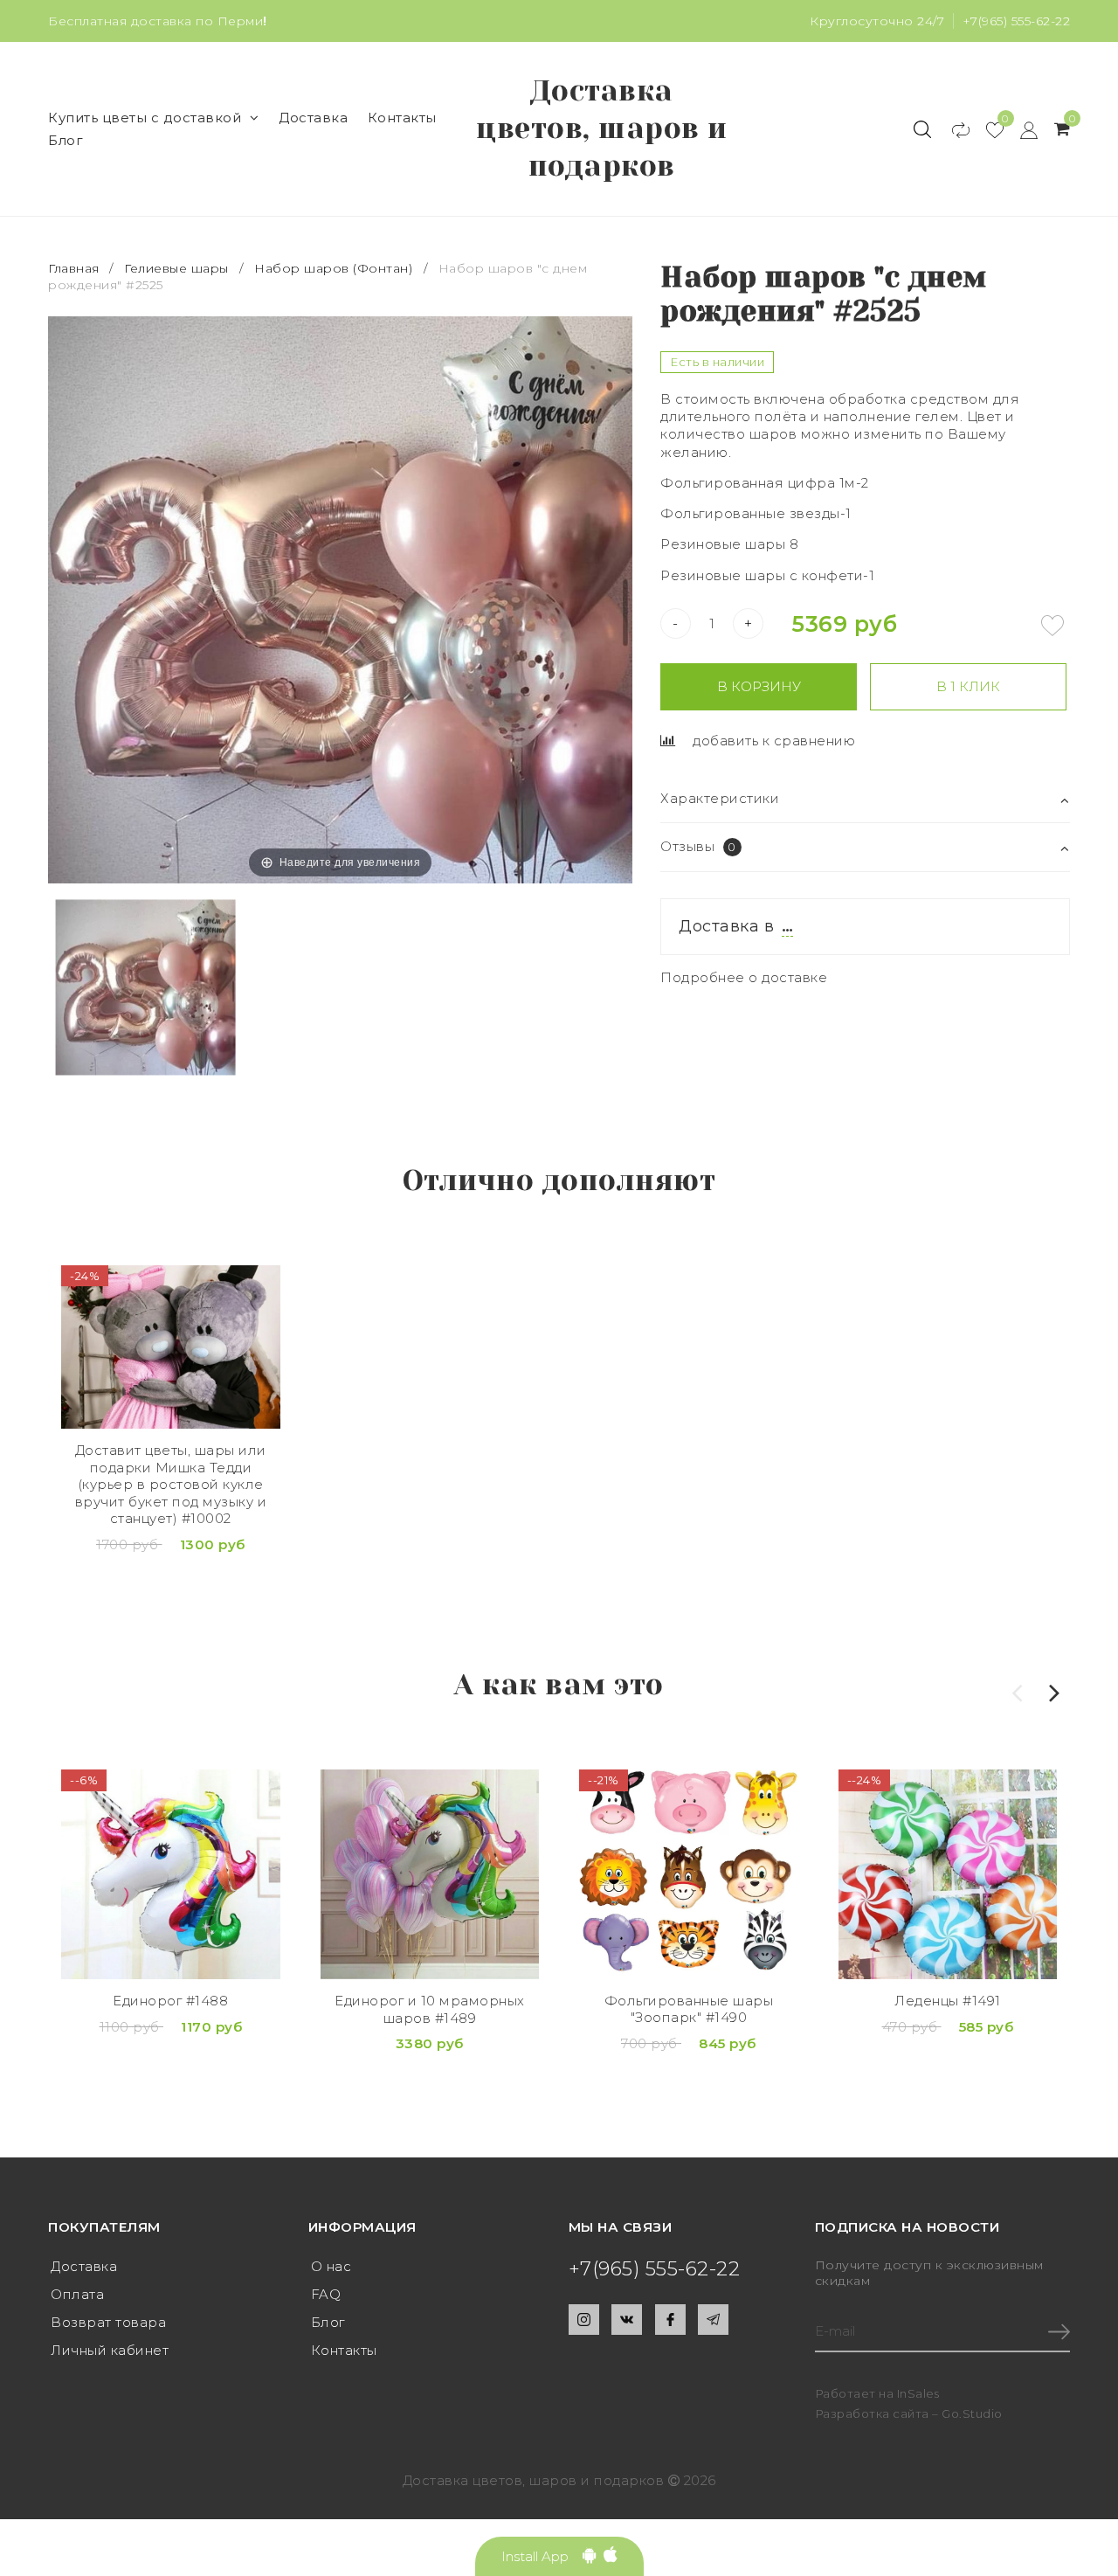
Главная (76, 268)
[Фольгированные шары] (689, 1874)
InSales (918, 2393)
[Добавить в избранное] (1052, 626)
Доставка (313, 118)
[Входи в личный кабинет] (1021, 129)
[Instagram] (584, 2320)
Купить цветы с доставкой (145, 118)
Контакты (402, 118)
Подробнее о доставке (744, 977)
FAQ (326, 2294)
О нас (331, 2266)
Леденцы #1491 (948, 2001)
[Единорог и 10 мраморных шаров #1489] (430, 1874)
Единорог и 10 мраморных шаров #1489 (430, 2009)
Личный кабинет (110, 2350)
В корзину (759, 686)
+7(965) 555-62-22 (1017, 21)
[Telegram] (713, 2320)
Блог (66, 140)
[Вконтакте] (627, 2320)
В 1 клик (968, 686)
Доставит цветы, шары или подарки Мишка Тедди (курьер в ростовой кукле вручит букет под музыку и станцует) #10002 (171, 1484)
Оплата (77, 2294)
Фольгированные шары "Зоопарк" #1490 (689, 2009)
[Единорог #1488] (171, 1874)
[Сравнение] (952, 129)
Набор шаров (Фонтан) (333, 268)
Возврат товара (108, 2322)
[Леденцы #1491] (948, 1874)
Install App (542, 2556)
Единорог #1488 (170, 2001)
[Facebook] (670, 2320)
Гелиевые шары (176, 268)
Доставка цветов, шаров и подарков (602, 128)
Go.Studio (972, 2413)
